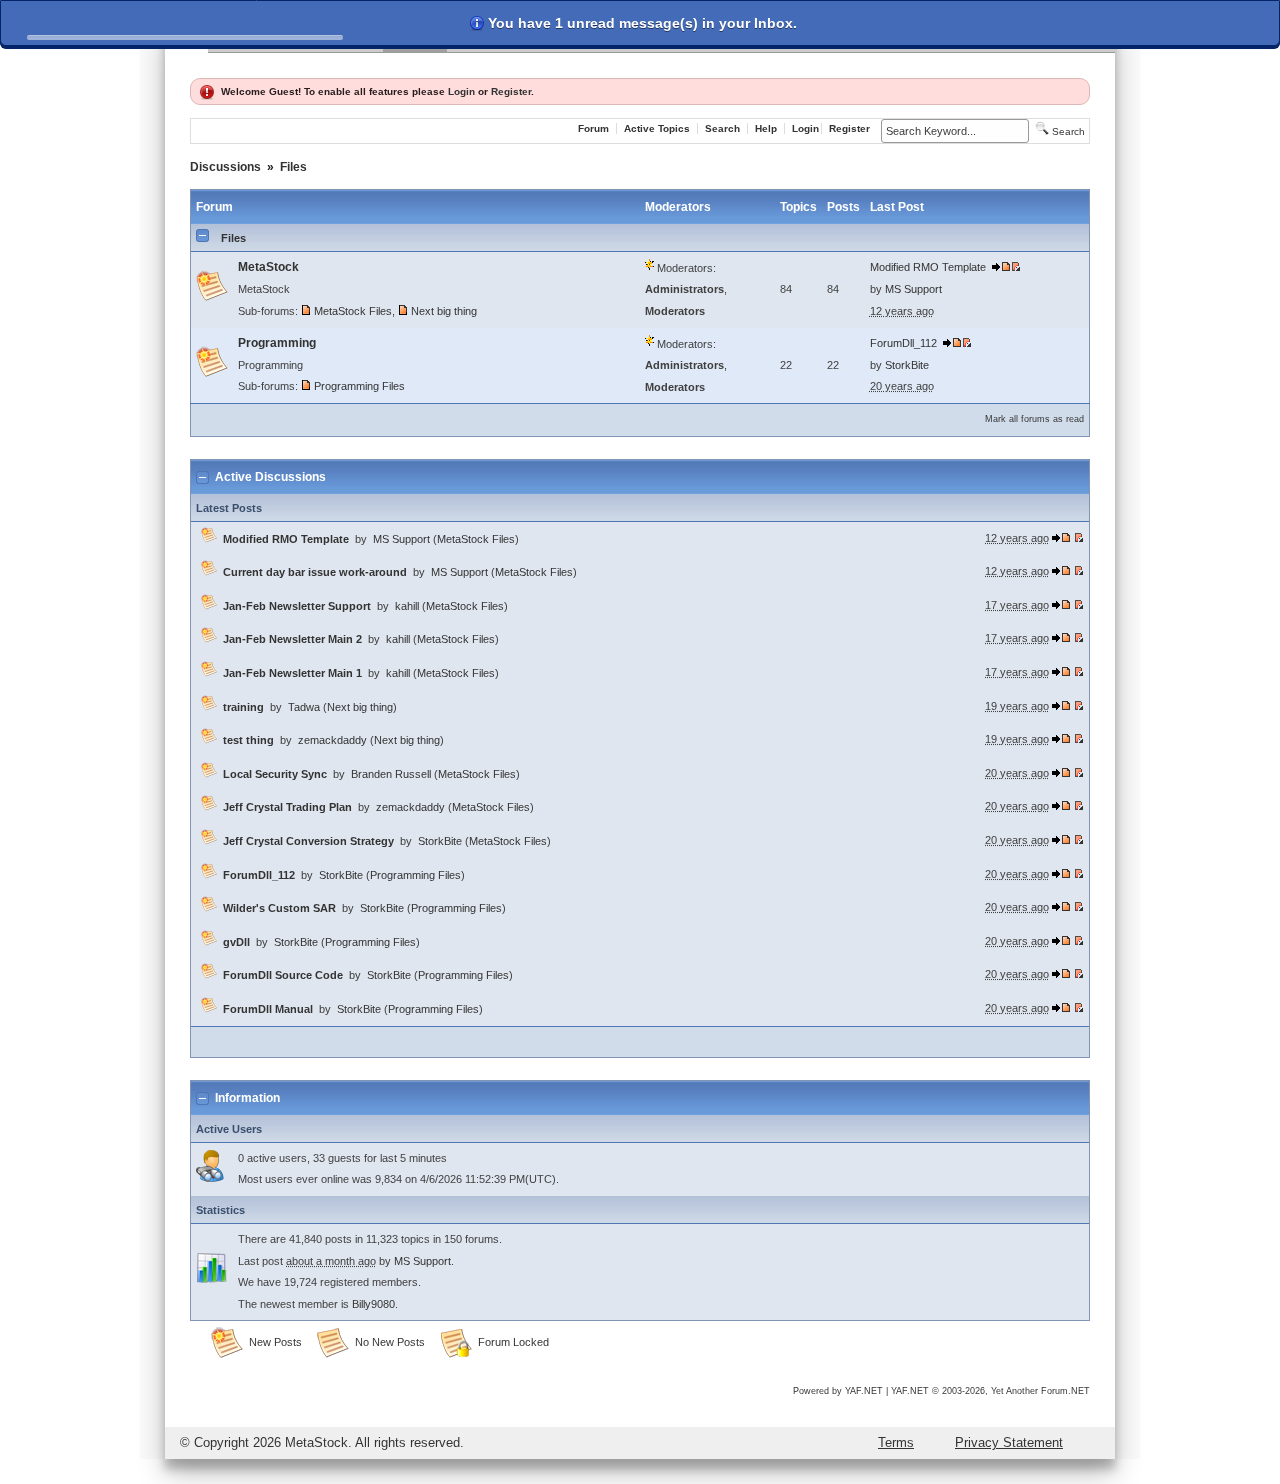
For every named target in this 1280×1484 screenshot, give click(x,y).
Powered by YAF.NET (838, 1391)
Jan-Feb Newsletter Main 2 (292, 639)
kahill (407, 606)
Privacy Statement (1009, 1442)
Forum (593, 128)
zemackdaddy (332, 740)
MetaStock (268, 267)
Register (511, 91)
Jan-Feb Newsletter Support (297, 606)
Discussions (225, 167)
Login (461, 91)
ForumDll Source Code (283, 975)
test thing (248, 740)
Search (722, 128)
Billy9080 (373, 1304)
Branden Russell (391, 774)
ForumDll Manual (268, 1009)
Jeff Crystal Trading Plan (287, 807)
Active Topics (657, 128)
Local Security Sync (275, 774)
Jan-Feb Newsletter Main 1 (292, 673)
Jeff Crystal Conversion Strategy (308, 841)
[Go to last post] (1001, 267)
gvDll (236, 942)
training (243, 707)
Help (766, 128)
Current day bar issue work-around (315, 572)
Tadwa (304, 707)
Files (293, 167)
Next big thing (444, 311)
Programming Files (359, 386)
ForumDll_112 (903, 343)
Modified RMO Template (928, 267)
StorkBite (907, 365)
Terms (896, 1442)
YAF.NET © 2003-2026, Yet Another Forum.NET (990, 1391)
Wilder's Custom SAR (279, 908)
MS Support (913, 289)
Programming (277, 343)
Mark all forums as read (1034, 419)
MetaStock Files (353, 311)
